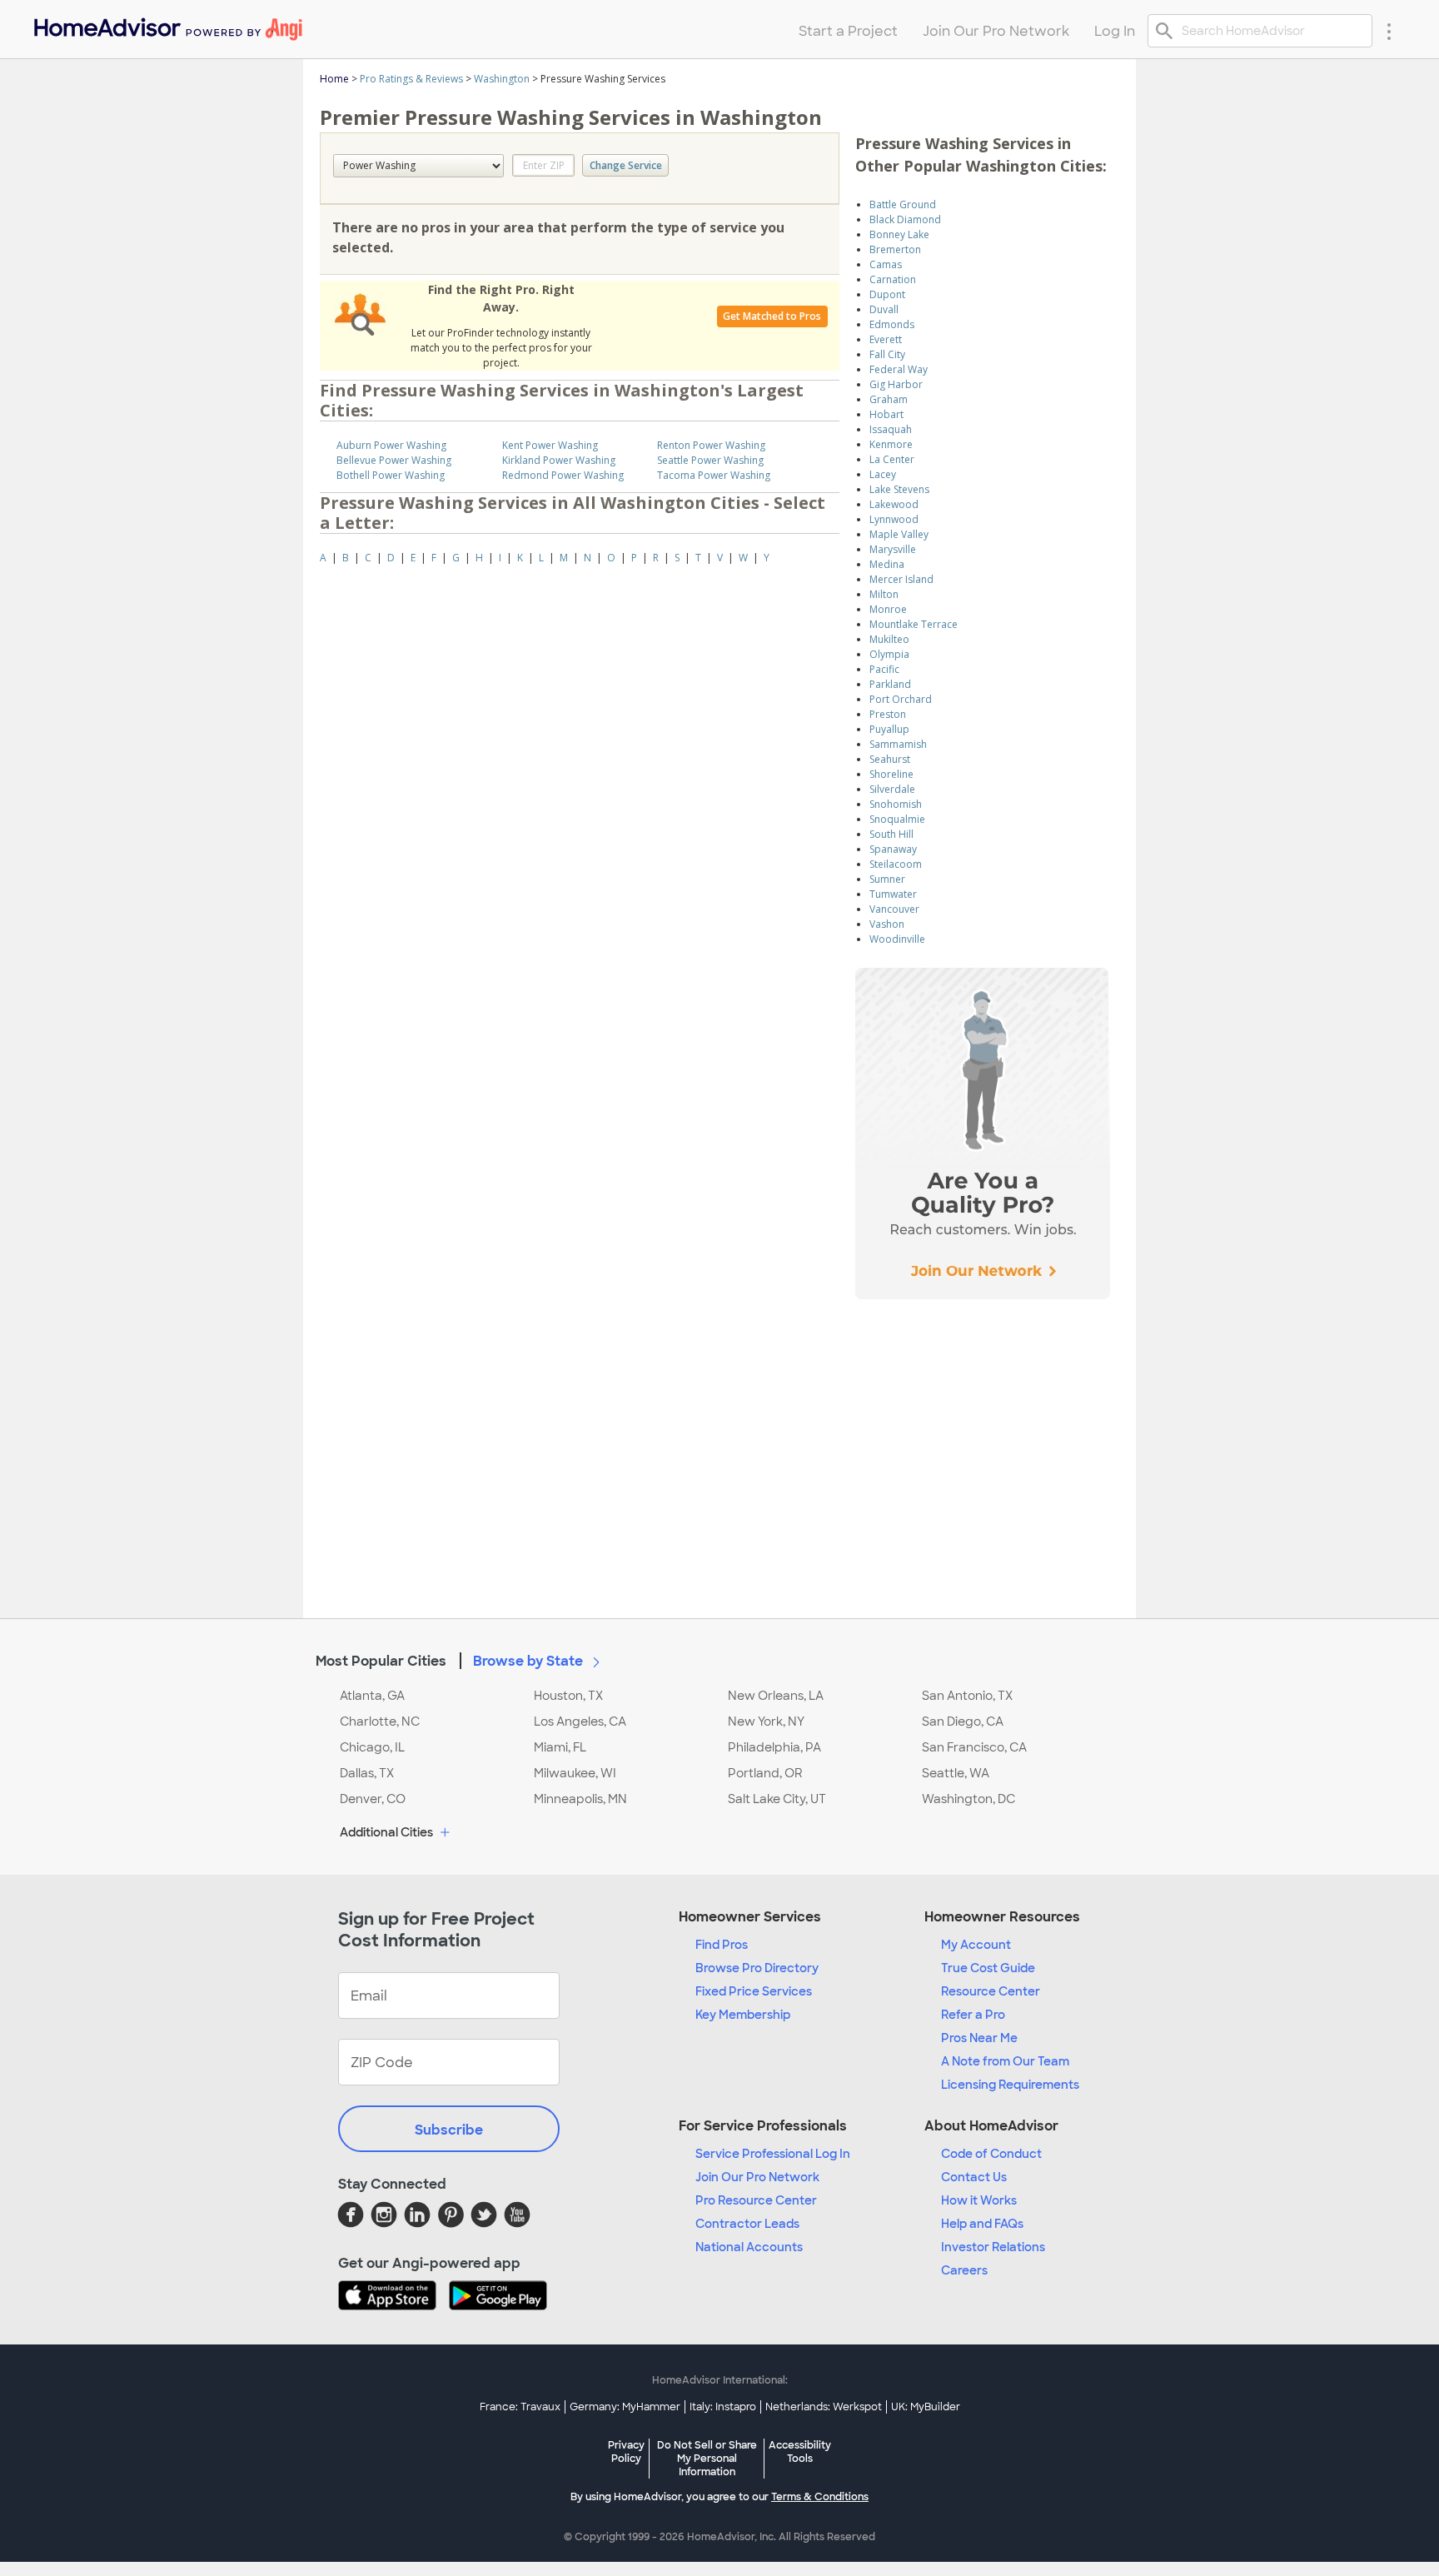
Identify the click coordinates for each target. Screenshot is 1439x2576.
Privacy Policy (626, 2452)
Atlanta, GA (372, 1696)
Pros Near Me (979, 2038)
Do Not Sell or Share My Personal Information (707, 2459)
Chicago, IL (372, 1747)
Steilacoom (896, 864)
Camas (886, 264)
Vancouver (894, 909)
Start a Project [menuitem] (848, 31)
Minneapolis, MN (580, 1799)
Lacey (883, 474)
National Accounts (749, 2247)
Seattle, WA (956, 1773)
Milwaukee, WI (575, 1773)
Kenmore (891, 444)
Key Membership (743, 2015)
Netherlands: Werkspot (824, 2407)
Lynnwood (894, 519)
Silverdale (892, 789)
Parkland (890, 684)
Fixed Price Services (754, 1991)
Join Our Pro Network (757, 2177)
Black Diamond (905, 219)
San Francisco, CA (974, 1747)
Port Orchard (901, 699)
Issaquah (891, 429)
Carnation (893, 279)
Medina (887, 564)
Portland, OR (765, 1773)
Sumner (887, 879)
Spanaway (893, 849)
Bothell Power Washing (391, 475)
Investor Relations (993, 2247)
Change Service (626, 165)
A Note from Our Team (1005, 2061)
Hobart (886, 414)
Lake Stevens (899, 489)
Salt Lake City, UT (777, 1799)
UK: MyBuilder (926, 2407)
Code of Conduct (991, 2154)
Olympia (889, 654)
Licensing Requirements (1010, 2085)
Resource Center (991, 1991)
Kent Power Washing (550, 445)
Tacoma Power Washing (714, 475)
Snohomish (896, 804)
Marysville (893, 549)
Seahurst (890, 759)
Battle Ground (903, 204)
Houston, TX (568, 1696)
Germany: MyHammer (625, 2407)
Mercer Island (901, 579)
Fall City (887, 354)
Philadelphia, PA (774, 1747)
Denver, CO (373, 1799)
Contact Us (974, 2177)
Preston (888, 714)
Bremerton (895, 249)
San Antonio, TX (967, 1696)
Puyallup (889, 729)
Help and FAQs (982, 2224)
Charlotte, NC (380, 1721)
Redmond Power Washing (563, 475)
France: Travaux (520, 2407)
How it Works (979, 2200)
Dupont (887, 294)
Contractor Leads (747, 2224)
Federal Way (899, 369)
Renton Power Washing (711, 445)
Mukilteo (889, 639)
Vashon (887, 924)
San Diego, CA (963, 1721)
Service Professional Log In (773, 2154)
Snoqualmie (897, 819)
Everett (886, 339)
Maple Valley (899, 534)
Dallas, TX (367, 1773)
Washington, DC (968, 1799)
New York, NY (766, 1721)
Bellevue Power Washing (394, 460)
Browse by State (530, 1661)
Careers (964, 2270)
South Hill (891, 834)
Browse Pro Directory (757, 1968)
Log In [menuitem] (1115, 31)
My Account (976, 1945)
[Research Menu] (1389, 31)
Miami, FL (560, 1747)
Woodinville (897, 939)
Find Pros (722, 1945)
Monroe (888, 609)
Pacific (884, 669)
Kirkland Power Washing (559, 460)
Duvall (884, 309)
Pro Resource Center (756, 2200)
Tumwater (893, 894)
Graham (889, 399)
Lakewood (894, 504)
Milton (884, 594)
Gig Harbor (896, 384)
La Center (892, 459)
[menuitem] (167, 25)
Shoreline (891, 774)
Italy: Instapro (723, 2407)
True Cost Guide (988, 1968)
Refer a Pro (973, 2015)
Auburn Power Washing (391, 445)
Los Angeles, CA (580, 1721)
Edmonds (892, 324)
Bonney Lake (899, 234)
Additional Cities (388, 1832)
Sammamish (898, 744)
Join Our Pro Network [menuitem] (996, 31)
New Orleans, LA (776, 1696)
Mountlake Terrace (914, 624)
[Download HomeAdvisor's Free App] (393, 2297)
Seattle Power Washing (710, 460)
